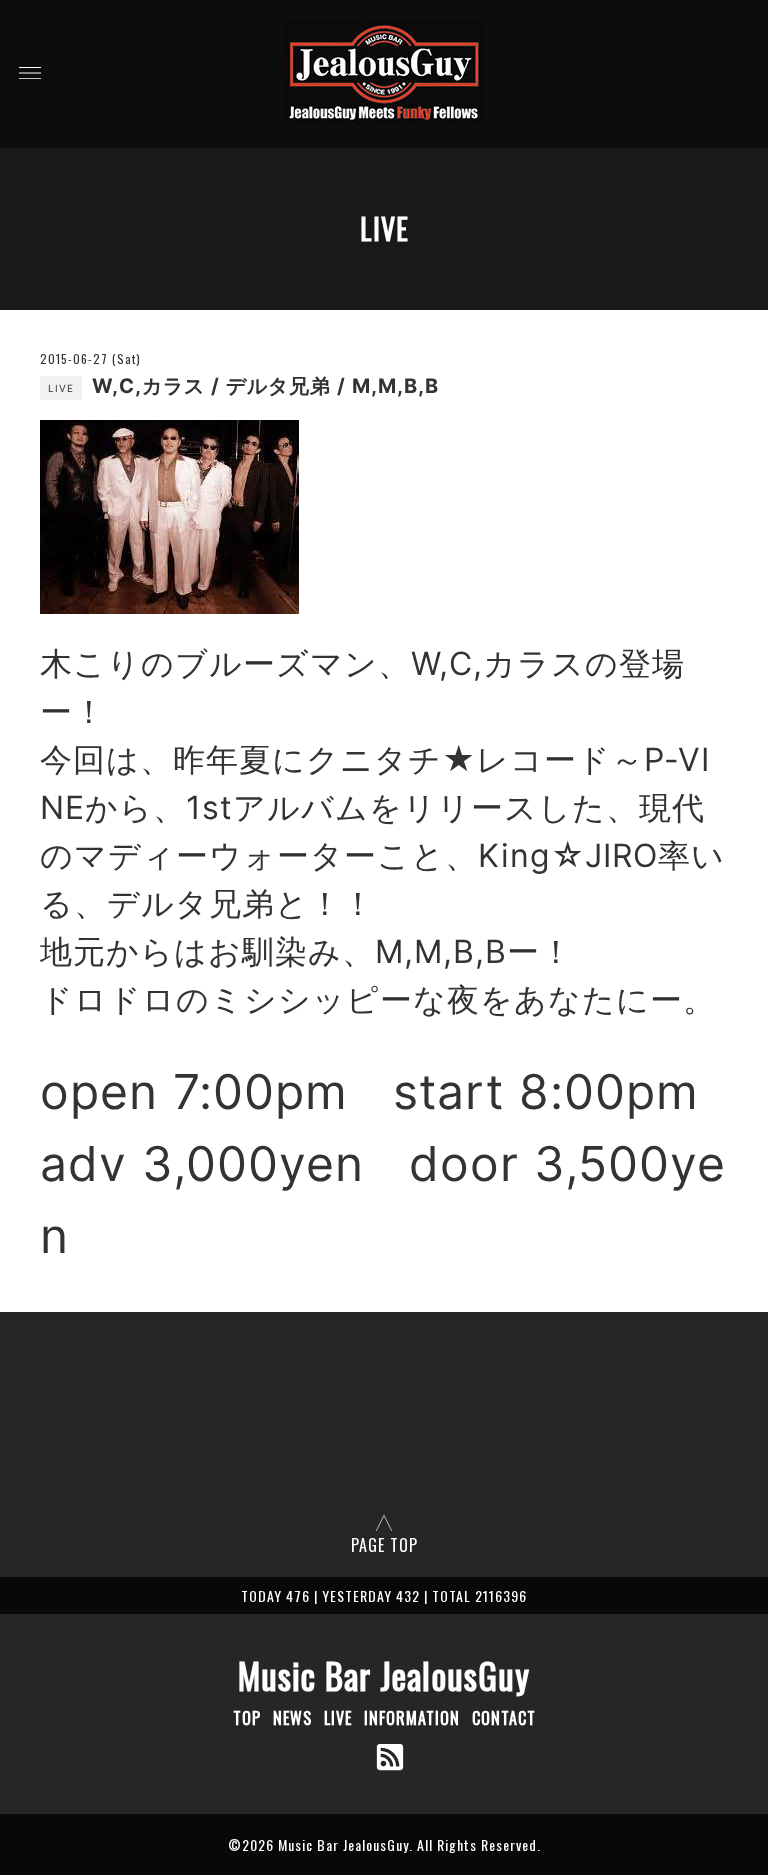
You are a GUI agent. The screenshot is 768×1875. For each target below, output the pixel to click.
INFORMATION (412, 1718)
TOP (247, 1718)
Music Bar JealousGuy (384, 1675)
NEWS (292, 1718)
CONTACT (504, 1718)
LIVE (338, 1718)
